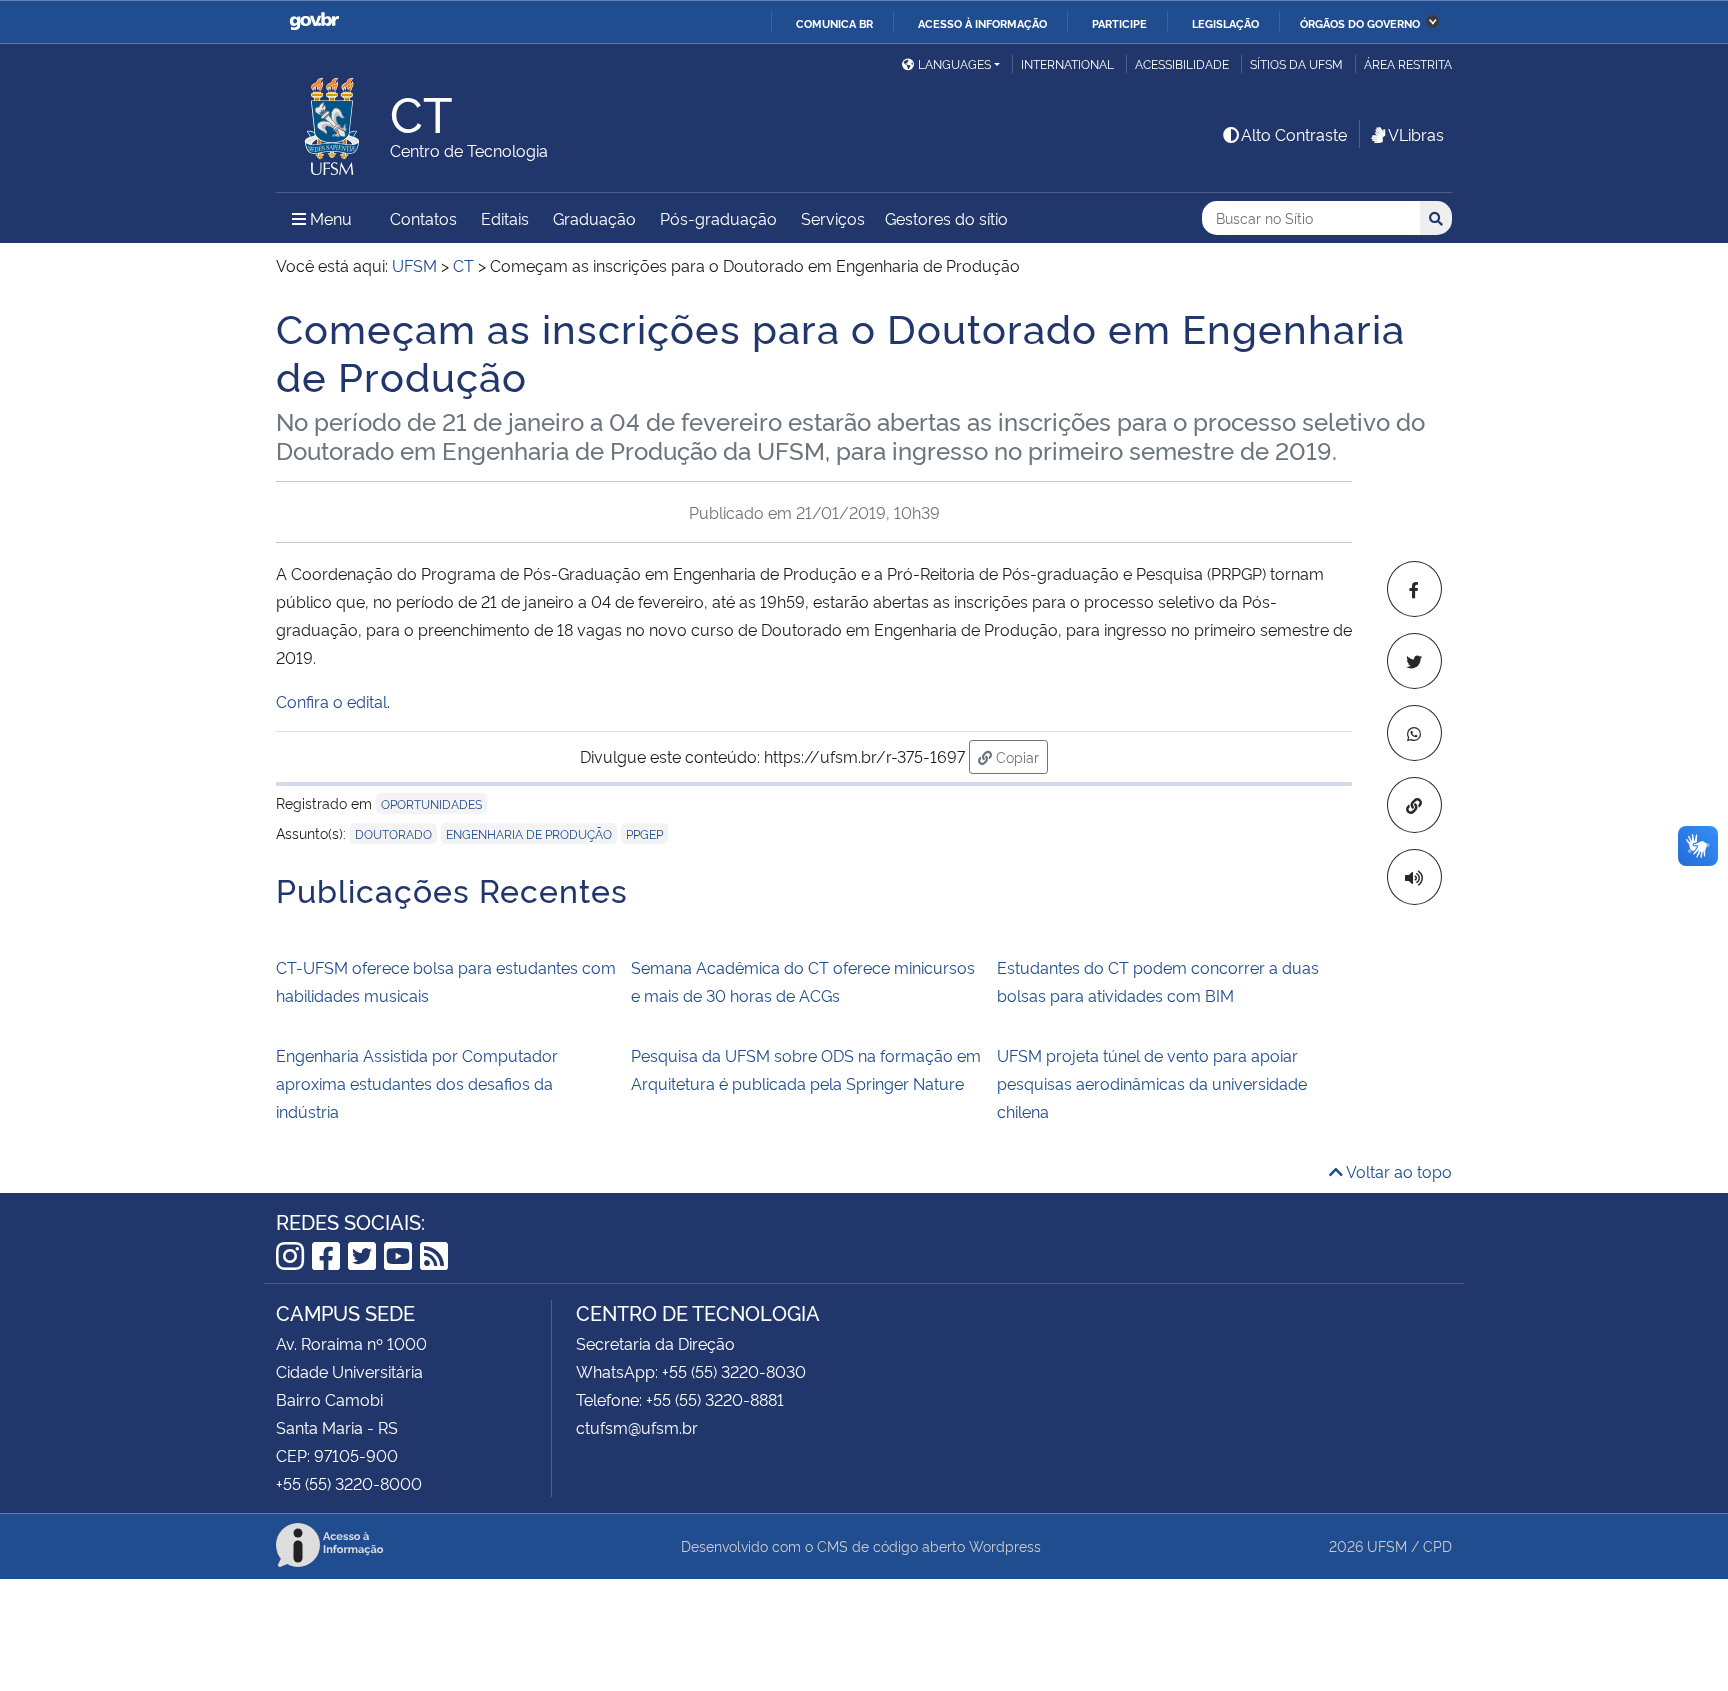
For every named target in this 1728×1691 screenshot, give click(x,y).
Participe (1119, 23)
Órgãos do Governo (1360, 23)
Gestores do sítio (946, 218)
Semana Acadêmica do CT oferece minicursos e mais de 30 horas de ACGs (803, 981)
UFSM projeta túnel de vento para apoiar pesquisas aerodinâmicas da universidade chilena (1152, 1083)
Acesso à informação (982, 23)
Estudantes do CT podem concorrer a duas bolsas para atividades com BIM (1158, 981)
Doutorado (393, 833)
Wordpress (1005, 1545)
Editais (505, 218)
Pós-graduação (718, 218)
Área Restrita (1408, 63)
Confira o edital (331, 701)
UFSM (1387, 1545)
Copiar (1020, 756)
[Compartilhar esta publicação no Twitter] (1414, 661)
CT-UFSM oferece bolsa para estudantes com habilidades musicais (446, 981)
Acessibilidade (1182, 63)
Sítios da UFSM (1296, 63)
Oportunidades (431, 803)
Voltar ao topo (1397, 1171)
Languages (954, 63)
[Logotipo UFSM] (333, 121)
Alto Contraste (1294, 134)
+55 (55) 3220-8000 (349, 1483)
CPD (1437, 1545)
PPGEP (644, 833)
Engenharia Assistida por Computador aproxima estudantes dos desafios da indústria (417, 1083)
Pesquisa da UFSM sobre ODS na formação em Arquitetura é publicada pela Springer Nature (806, 1069)
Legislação (1225, 23)
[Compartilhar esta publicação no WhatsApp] (1414, 733)
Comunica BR (834, 23)
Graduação (594, 218)
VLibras (1416, 134)
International (1067, 63)
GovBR (314, 21)
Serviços (833, 218)
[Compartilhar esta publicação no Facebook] (1414, 589)
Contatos (423, 218)
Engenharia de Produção (529, 833)
